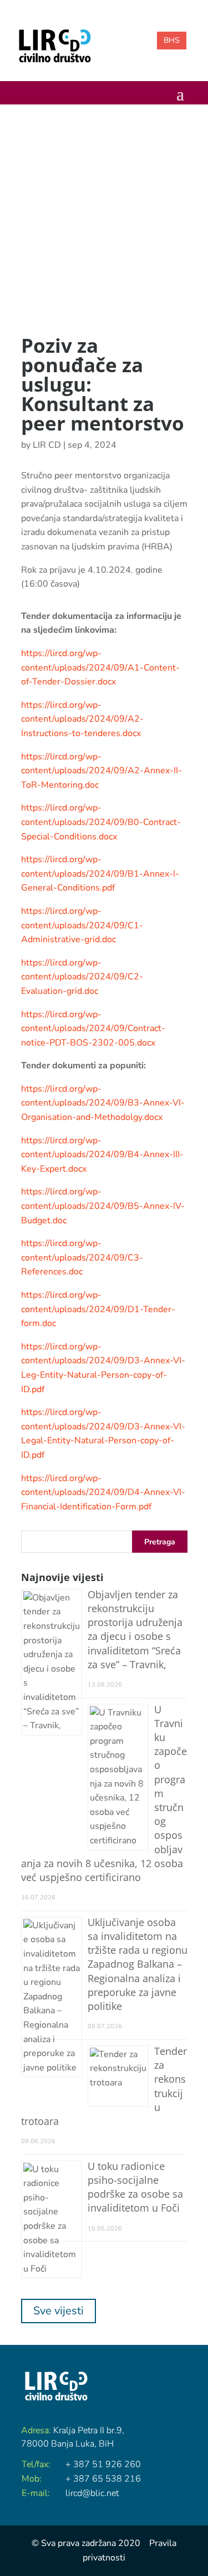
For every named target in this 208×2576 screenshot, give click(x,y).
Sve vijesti (59, 2311)
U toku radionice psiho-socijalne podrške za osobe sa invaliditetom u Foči (135, 2187)
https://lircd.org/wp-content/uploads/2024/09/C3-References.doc (82, 1257)
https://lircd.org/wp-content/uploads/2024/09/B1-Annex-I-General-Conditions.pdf (100, 874)
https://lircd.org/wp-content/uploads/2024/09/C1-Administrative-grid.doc (82, 925)
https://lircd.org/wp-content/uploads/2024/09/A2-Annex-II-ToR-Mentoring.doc (102, 771)
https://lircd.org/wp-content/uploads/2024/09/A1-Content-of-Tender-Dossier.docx (100, 667)
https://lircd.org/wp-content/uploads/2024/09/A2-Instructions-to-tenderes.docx (82, 719)
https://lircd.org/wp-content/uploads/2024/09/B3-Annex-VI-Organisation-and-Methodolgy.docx (103, 1103)
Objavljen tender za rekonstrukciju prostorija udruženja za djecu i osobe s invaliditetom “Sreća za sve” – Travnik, (135, 1629)
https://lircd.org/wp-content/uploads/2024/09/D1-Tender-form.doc (98, 1309)
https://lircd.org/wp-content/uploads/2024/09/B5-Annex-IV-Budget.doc (103, 1206)
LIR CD (47, 445)
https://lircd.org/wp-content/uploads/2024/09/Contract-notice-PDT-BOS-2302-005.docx (93, 1029)
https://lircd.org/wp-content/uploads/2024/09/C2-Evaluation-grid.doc (82, 977)
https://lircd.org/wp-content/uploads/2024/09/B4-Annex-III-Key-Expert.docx (102, 1155)
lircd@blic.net (92, 2493)
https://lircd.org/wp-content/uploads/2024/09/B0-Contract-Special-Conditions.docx (101, 822)
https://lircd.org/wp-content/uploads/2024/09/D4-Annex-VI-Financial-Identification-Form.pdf (103, 1492)
